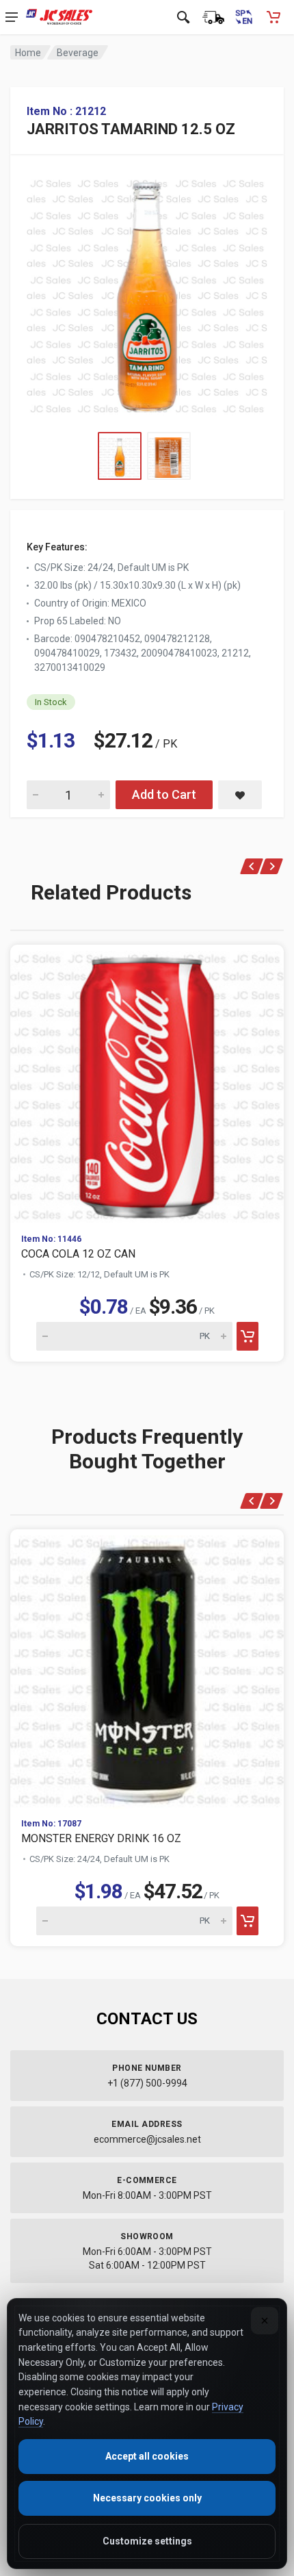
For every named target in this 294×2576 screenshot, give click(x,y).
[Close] (265, 2321)
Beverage (78, 53)
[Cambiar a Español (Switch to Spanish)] (243, 17)
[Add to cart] (248, 1336)
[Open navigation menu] (12, 17)
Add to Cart (164, 794)
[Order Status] (213, 17)
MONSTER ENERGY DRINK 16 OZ (101, 1838)
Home (28, 53)
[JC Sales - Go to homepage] (59, 17)
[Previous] (252, 866)
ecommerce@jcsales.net (147, 2139)
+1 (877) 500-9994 (147, 2083)
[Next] (272, 866)
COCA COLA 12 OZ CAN (78, 1254)
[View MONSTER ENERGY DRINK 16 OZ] (147, 1668)
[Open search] (183, 17)
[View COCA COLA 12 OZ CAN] (147, 1084)
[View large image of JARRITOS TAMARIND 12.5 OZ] (147, 293)
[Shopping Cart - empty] (273, 17)
